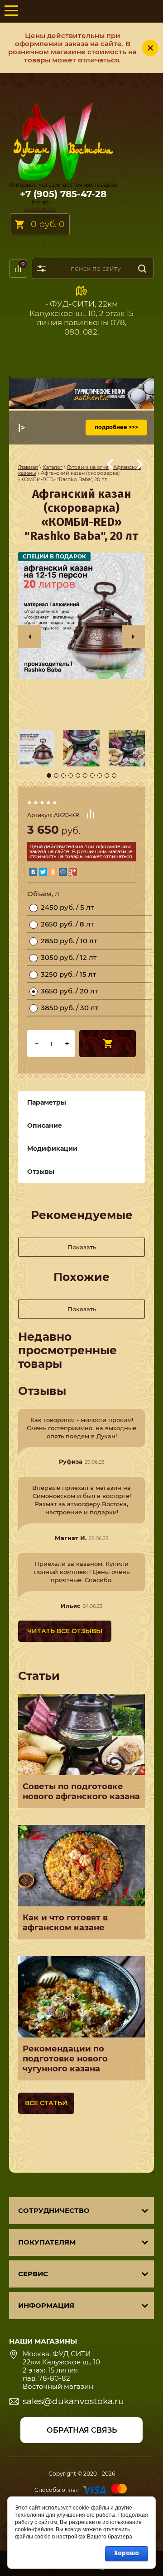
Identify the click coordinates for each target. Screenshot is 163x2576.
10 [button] (114, 775)
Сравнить (91, 814)
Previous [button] (29, 637)
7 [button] (92, 775)
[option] (81, 616)
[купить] (108, 1044)
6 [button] (85, 775)
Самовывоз (40, 209)
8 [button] (100, 775)
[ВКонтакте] (33, 872)
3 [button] (63, 775)
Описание (45, 1125)
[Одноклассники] (53, 872)
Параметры (47, 1102)
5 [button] (78, 775)
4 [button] (71, 775)
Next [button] (134, 637)
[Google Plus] (73, 872)
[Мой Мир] (63, 872)
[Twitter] (43, 872)
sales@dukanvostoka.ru (73, 2401)
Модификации (52, 1149)
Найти (142, 268)
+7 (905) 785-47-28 (63, 194)
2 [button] (56, 775)
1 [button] (49, 775)
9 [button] (107, 775)
